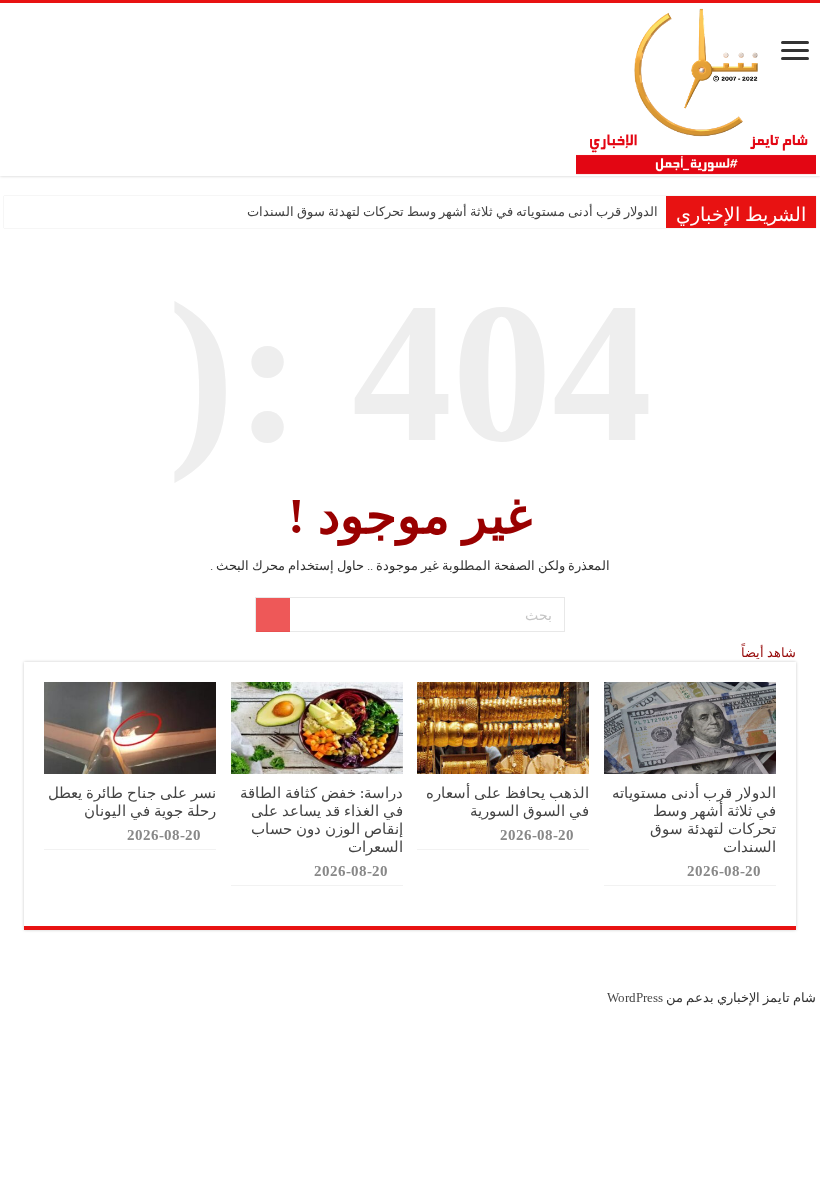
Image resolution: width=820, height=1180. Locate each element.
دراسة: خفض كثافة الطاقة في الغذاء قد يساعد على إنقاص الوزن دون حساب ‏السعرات (321, 819)
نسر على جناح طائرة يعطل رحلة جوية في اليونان (132, 801)
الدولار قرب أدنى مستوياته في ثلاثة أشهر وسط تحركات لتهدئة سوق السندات (452, 211)
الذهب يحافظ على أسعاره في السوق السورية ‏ (507, 801)
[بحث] (273, 615)
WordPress (635, 997)
